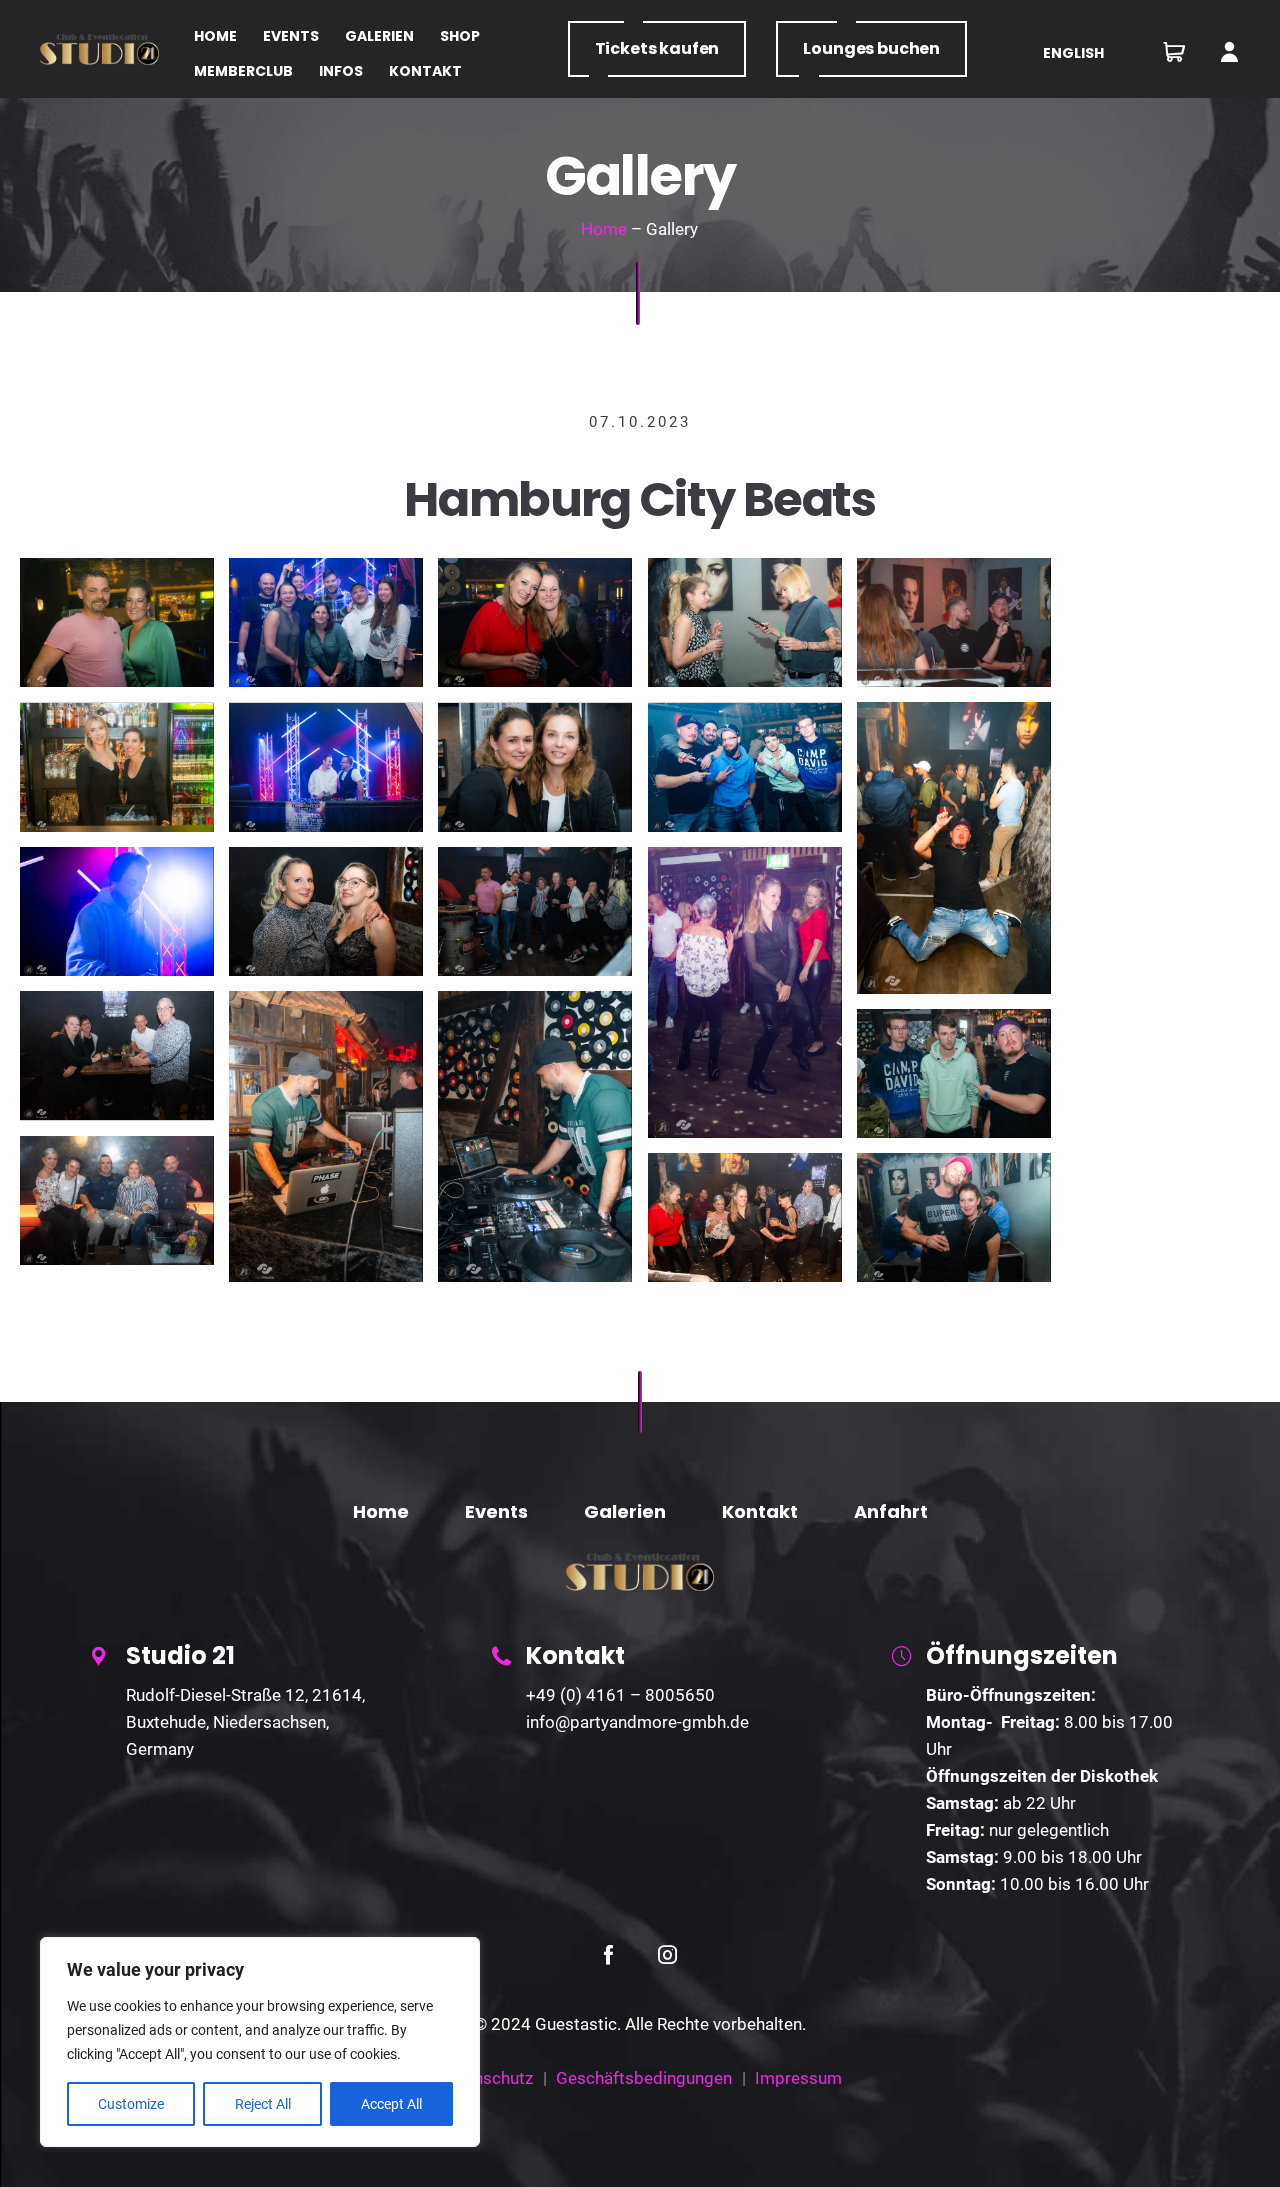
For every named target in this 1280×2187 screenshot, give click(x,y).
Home (604, 229)
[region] (260, 2042)
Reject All (263, 2104)
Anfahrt (891, 1511)
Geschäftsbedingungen (644, 2078)
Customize (131, 2104)
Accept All (391, 2104)
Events (496, 1511)
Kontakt (760, 1511)
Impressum (798, 2078)
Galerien (625, 1511)
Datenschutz (486, 2078)
